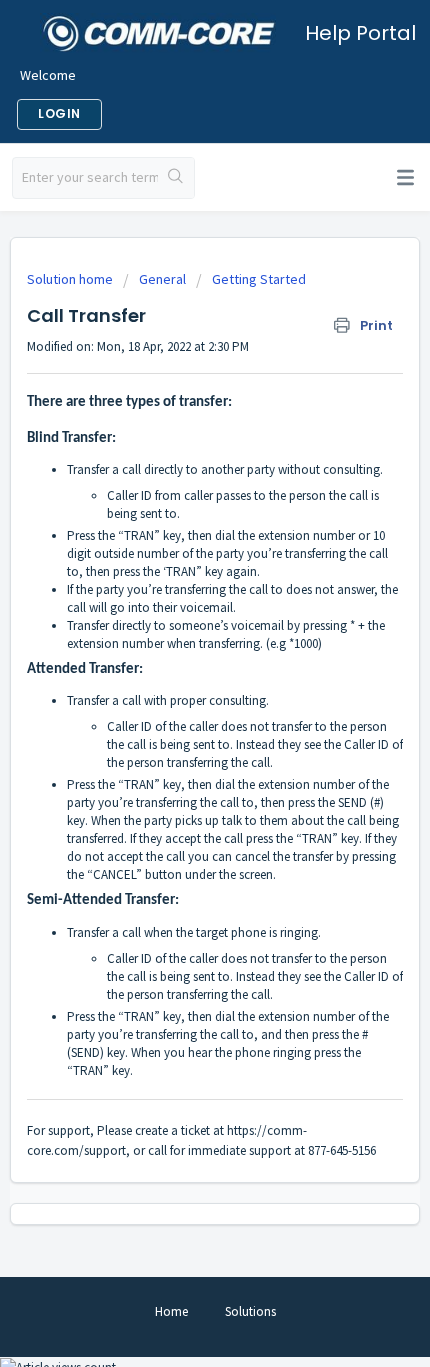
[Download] (178, 676)
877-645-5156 (342, 1150)
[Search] (176, 178)
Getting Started (259, 279)
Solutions (250, 1311)
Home (171, 1311)
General (162, 279)
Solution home (71, 279)
